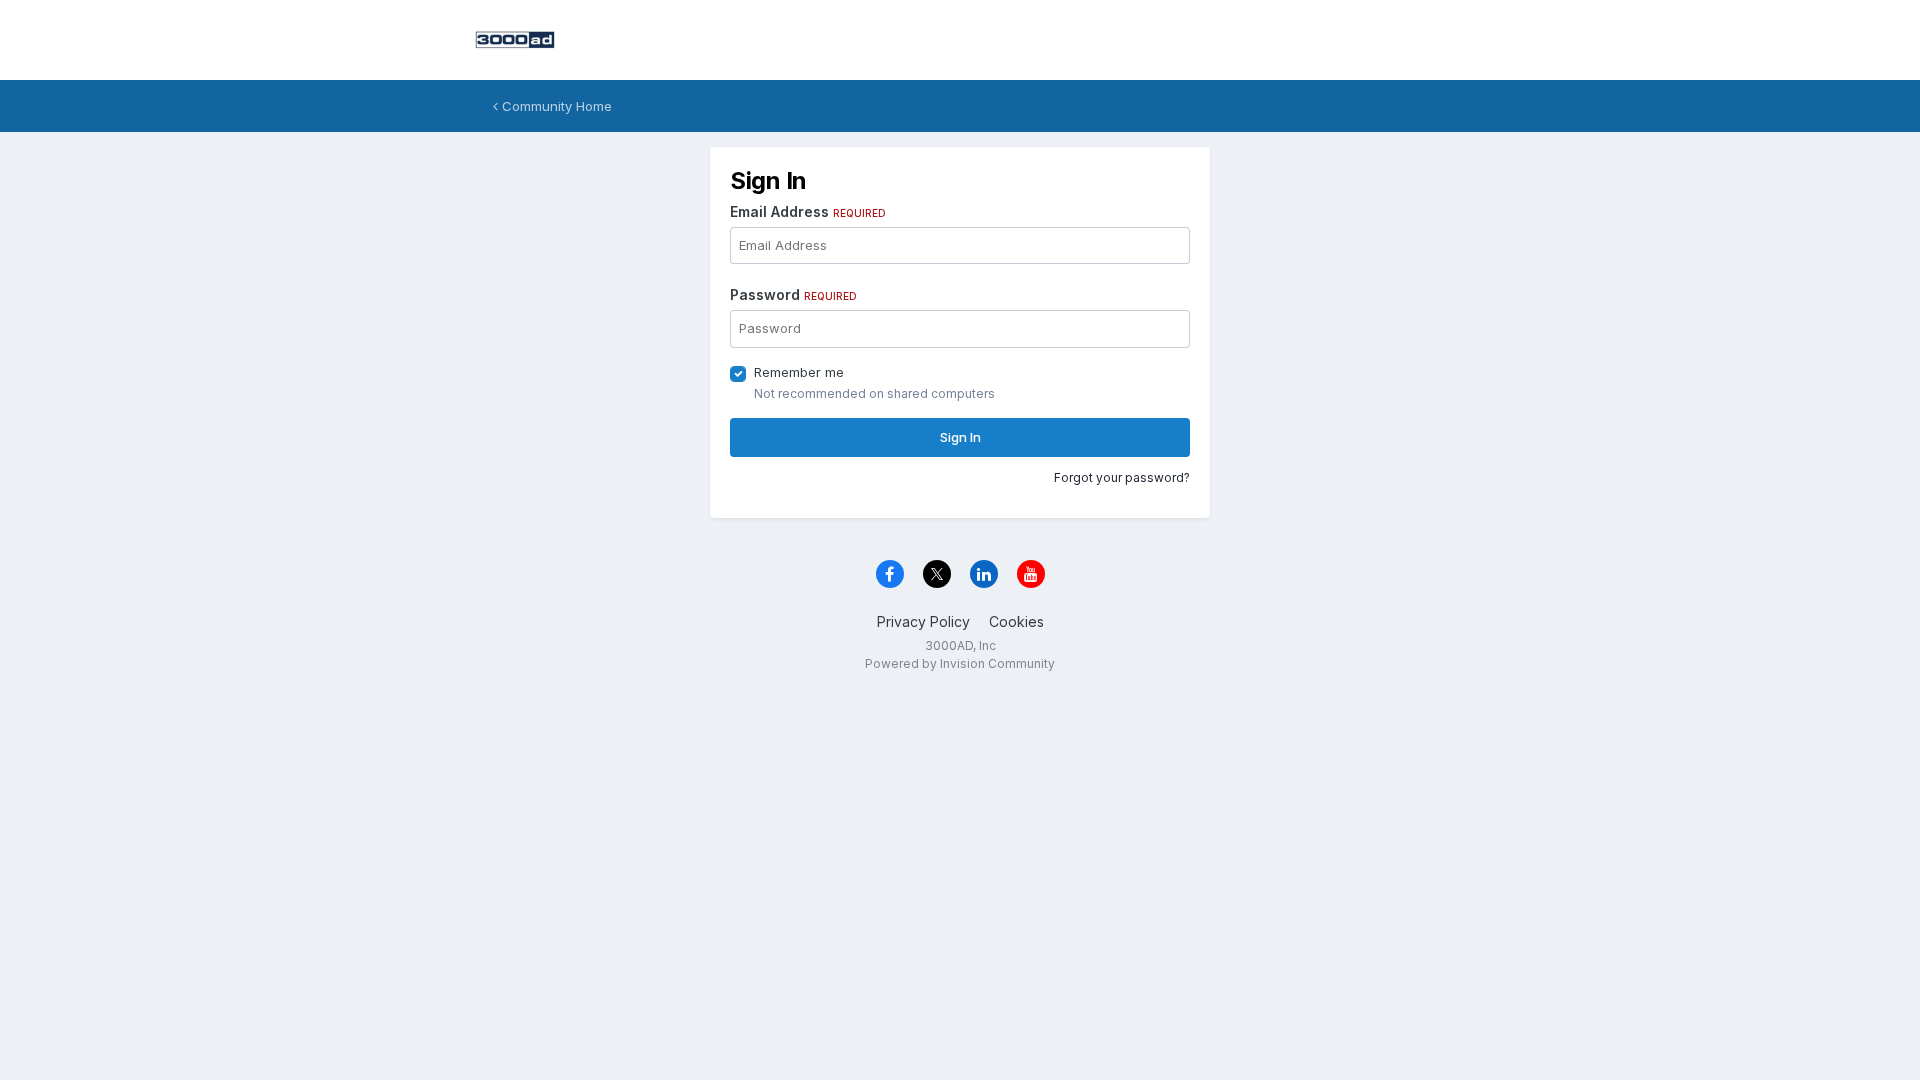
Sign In (960, 437)
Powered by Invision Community (960, 663)
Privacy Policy (923, 621)
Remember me (799, 372)
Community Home (555, 106)
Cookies (1016, 621)
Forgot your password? (1122, 477)
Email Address (808, 211)
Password (793, 294)
